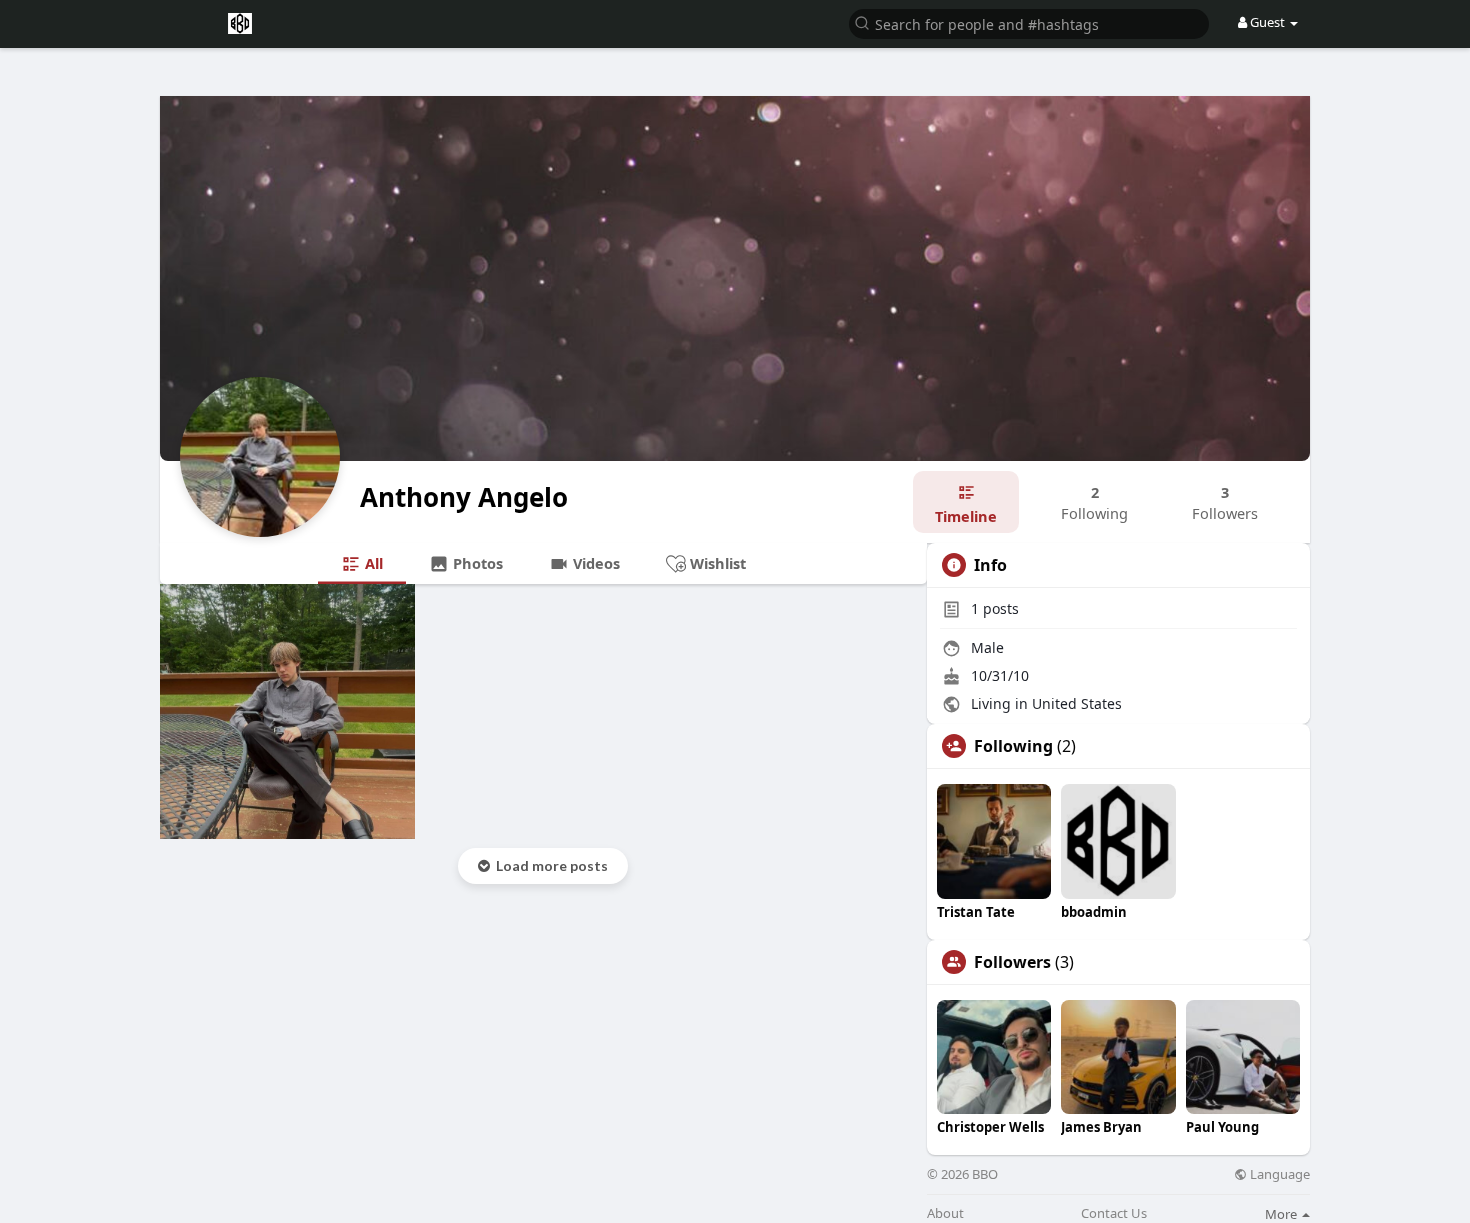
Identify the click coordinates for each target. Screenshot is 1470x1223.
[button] (1029, 22)
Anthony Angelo (464, 497)
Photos (476, 563)
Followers (1012, 962)
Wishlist (716, 563)
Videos (594, 563)
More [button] (1282, 1214)
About (945, 1213)
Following (1013, 746)
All (372, 563)
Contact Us (1114, 1213)
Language (1278, 1174)
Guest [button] (1267, 22)
